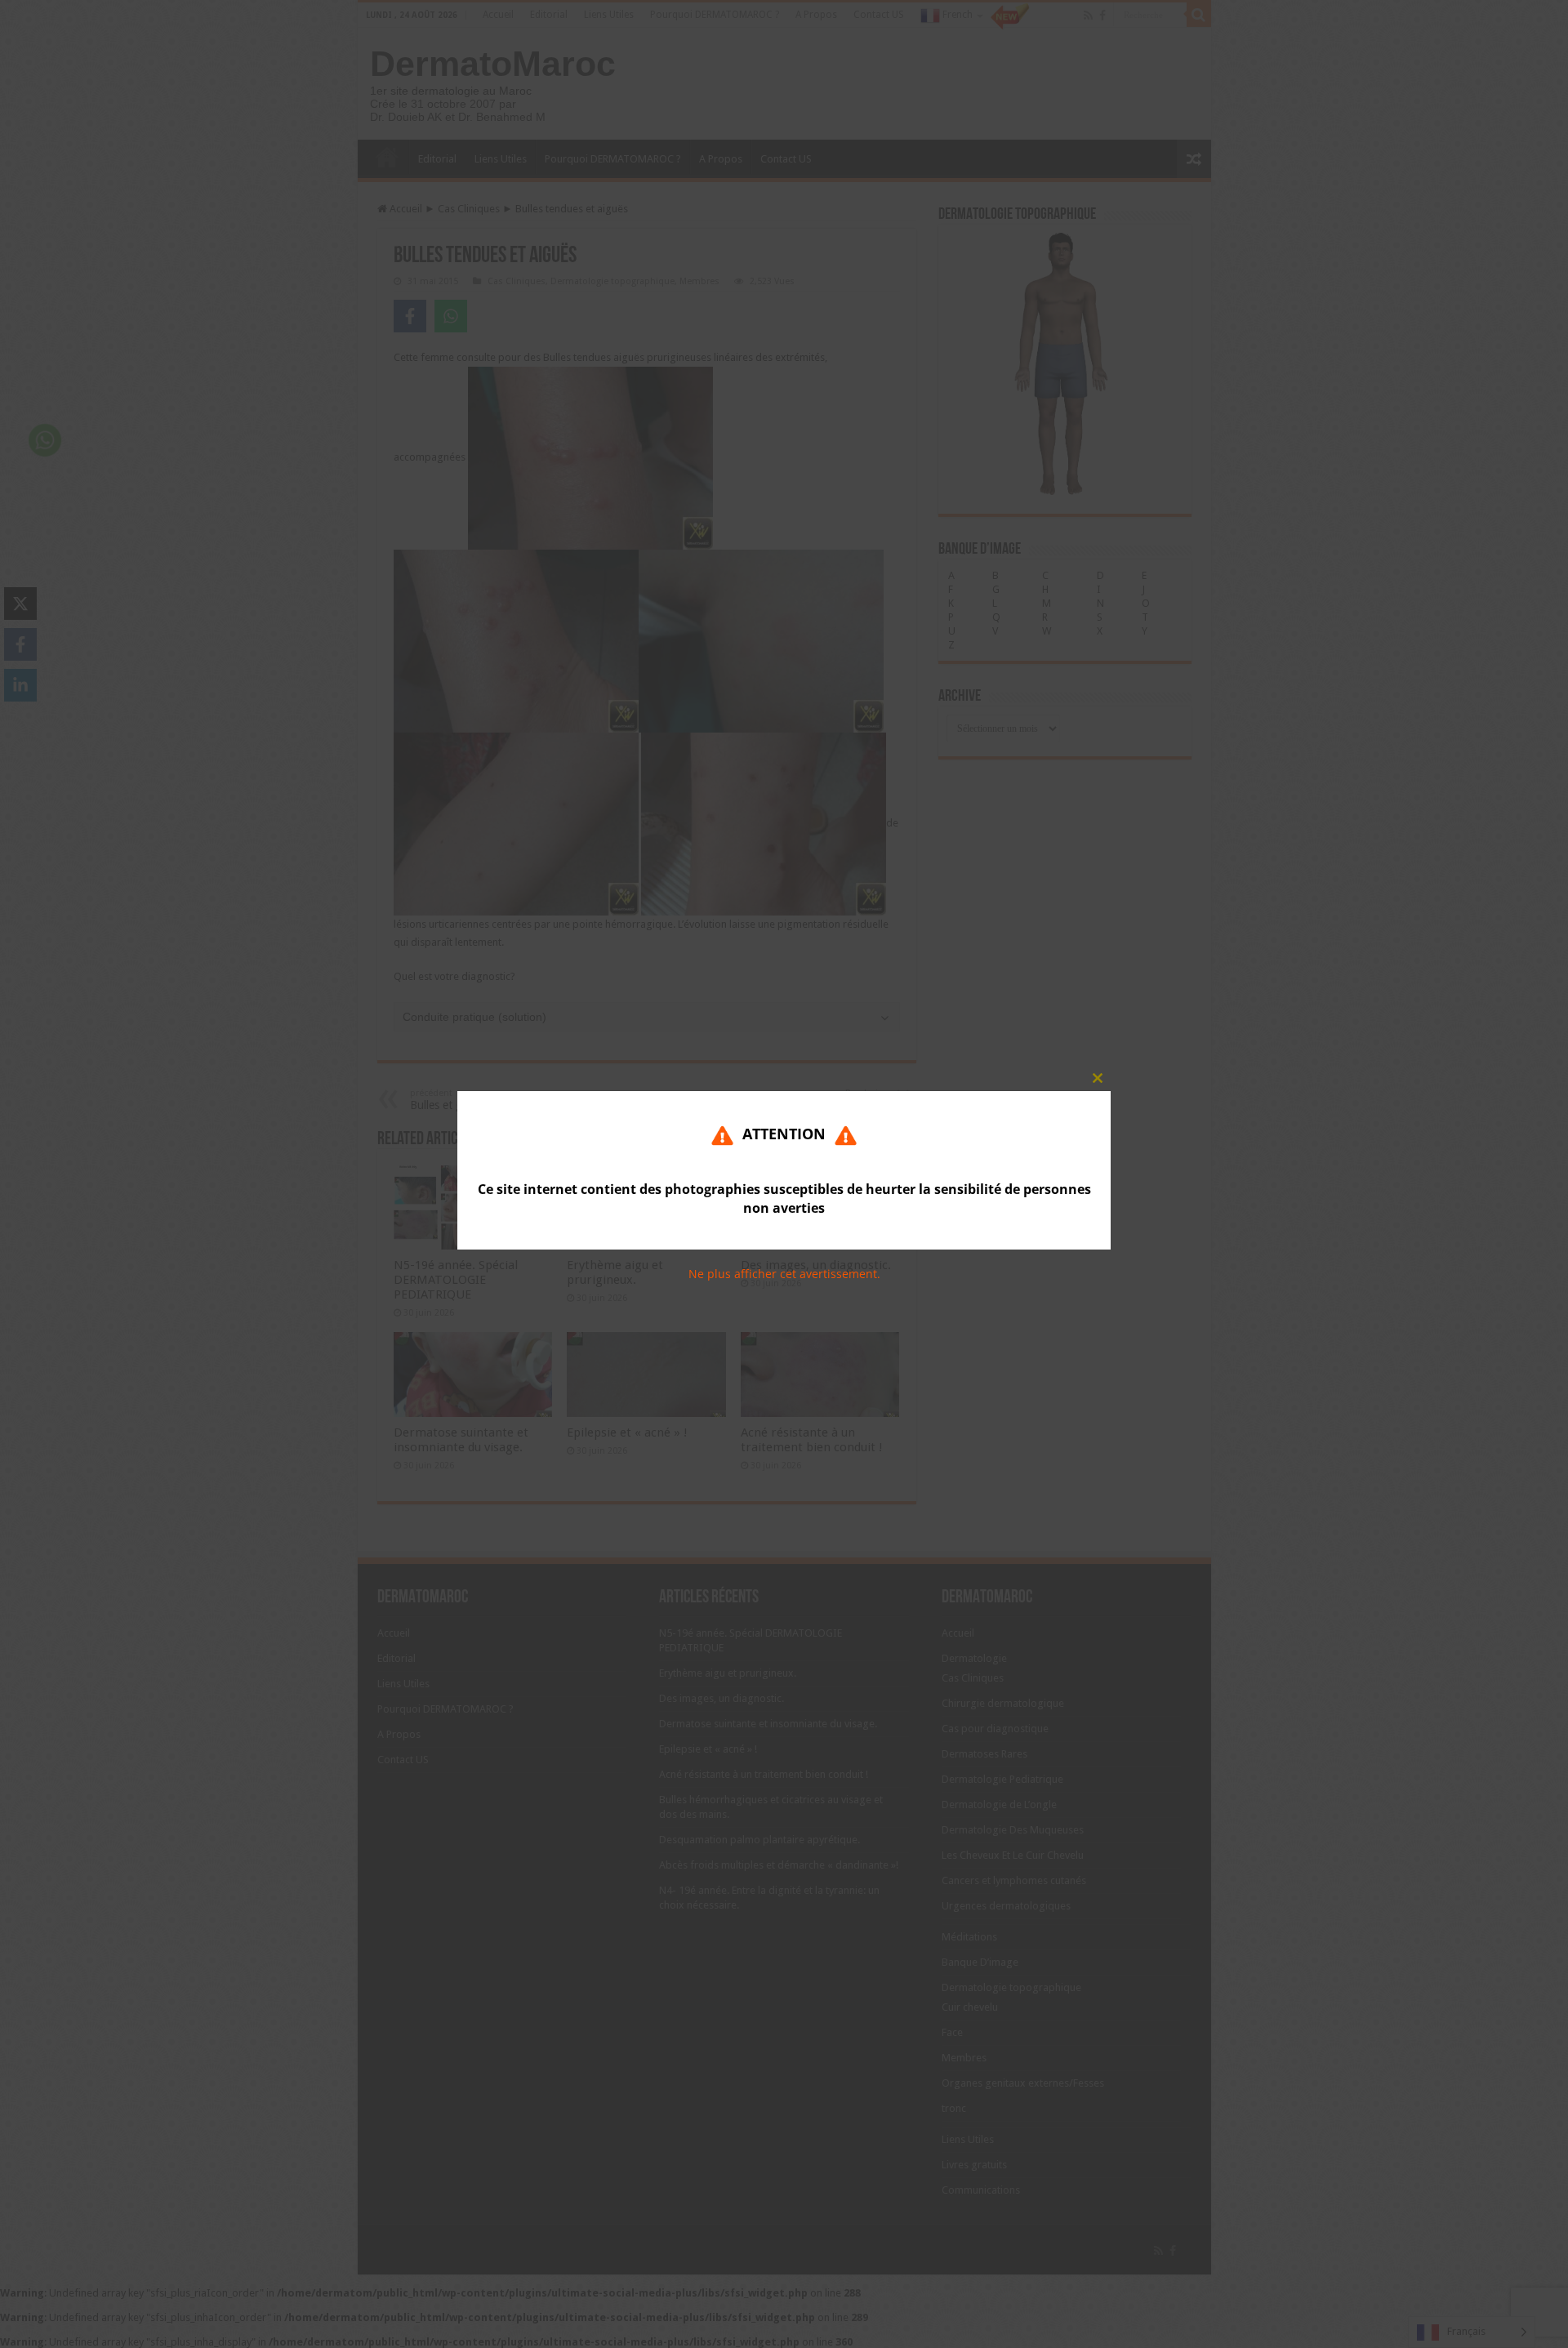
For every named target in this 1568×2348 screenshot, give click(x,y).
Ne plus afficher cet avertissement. (784, 1274)
